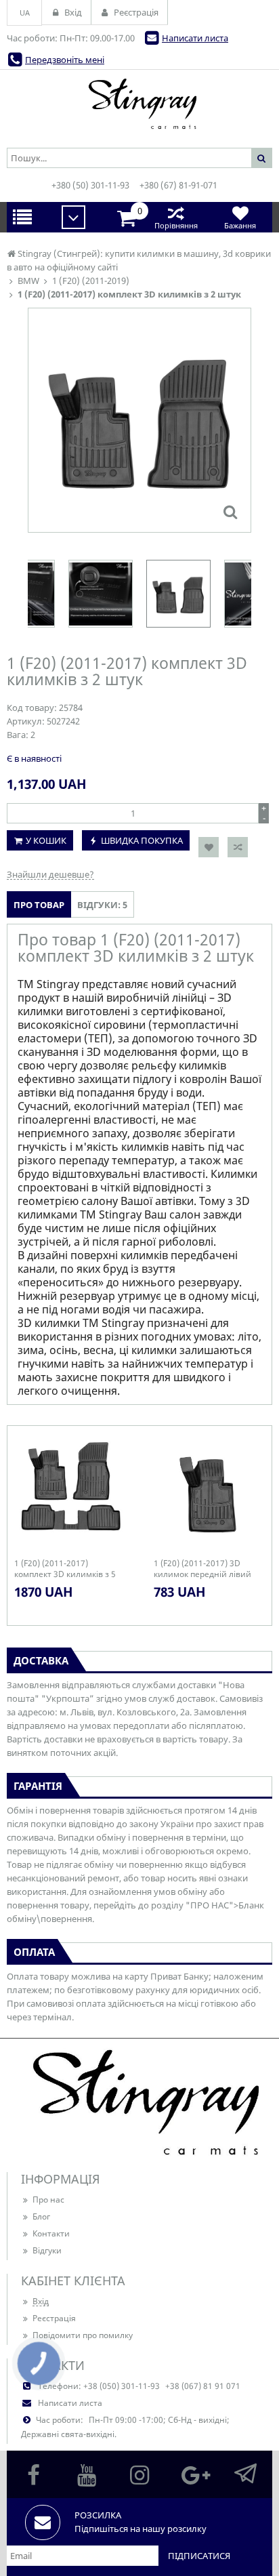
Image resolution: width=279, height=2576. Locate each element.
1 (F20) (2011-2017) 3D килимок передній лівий (202, 1569)
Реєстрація (54, 2318)
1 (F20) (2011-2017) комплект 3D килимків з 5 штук (65, 1569)
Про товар (39, 905)
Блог (41, 2216)
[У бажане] (209, 847)
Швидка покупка (142, 840)
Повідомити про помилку (83, 2335)
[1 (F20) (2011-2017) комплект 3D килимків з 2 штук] (230, 512)
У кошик (46, 840)
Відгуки (47, 2250)
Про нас (48, 2200)
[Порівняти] (238, 847)
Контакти (51, 2233)
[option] (139, 420)
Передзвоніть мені (65, 60)
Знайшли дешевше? (50, 874)
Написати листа (195, 38)
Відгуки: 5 (102, 905)
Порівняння (176, 225)
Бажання (240, 225)
